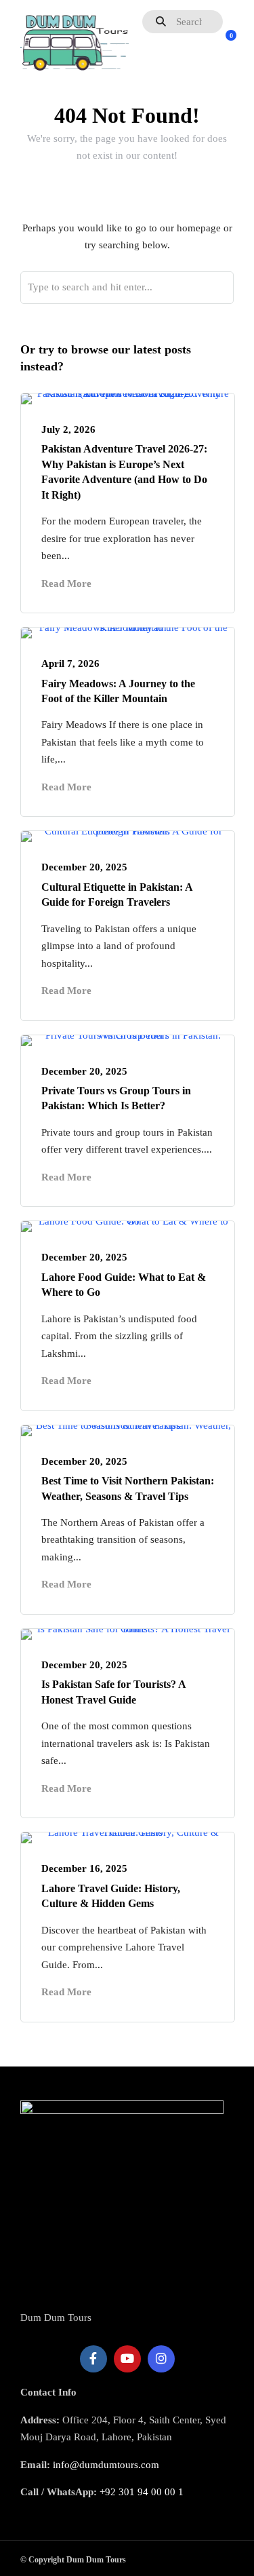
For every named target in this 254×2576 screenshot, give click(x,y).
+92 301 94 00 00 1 (142, 2492)
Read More (66, 583)
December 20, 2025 (84, 867)
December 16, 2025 (84, 1868)
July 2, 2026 (68, 429)
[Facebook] (93, 2359)
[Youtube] (127, 2359)
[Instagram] (161, 2359)
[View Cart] (224, 43)
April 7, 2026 (70, 664)
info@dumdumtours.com (106, 2465)
